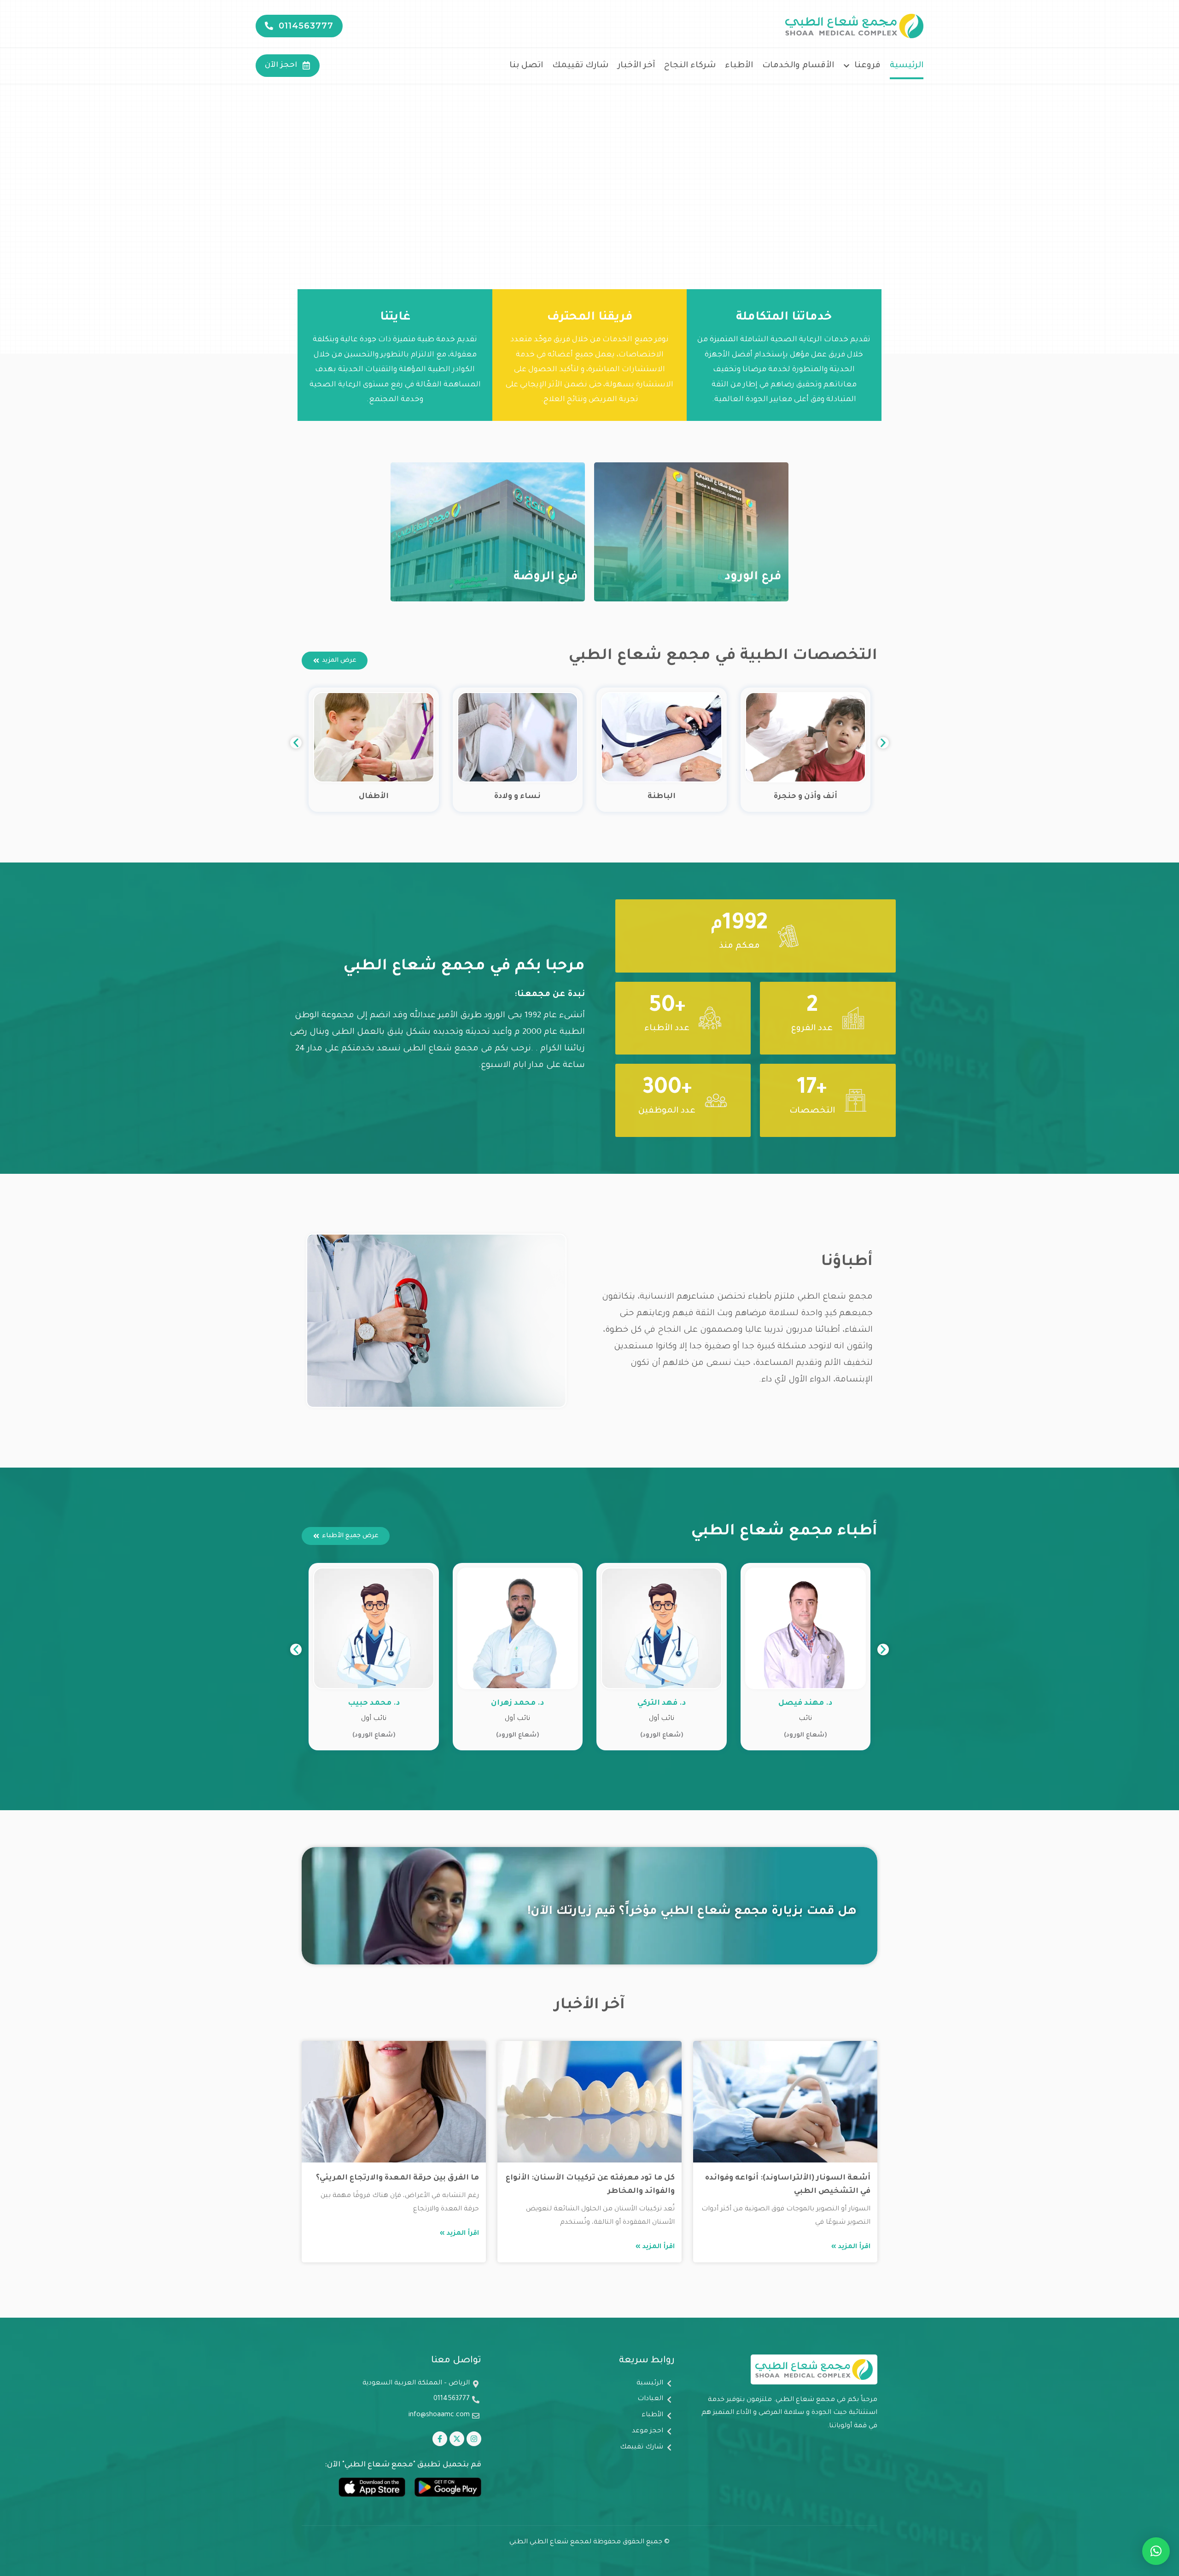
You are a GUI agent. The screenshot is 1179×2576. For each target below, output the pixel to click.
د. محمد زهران (517, 1703)
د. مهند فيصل (805, 1703)
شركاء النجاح (690, 66)
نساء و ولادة (517, 797)
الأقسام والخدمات (798, 66)
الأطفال (374, 797)
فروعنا (867, 66)
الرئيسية (907, 66)
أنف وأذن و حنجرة (805, 797)
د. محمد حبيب (374, 1703)
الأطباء (739, 66)
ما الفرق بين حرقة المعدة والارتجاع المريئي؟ (397, 2178)
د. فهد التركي (662, 1703)
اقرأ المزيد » (851, 2247)
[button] (296, 743)
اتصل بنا (526, 66)
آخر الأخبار (636, 66)
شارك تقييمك (580, 66)
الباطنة (662, 797)
